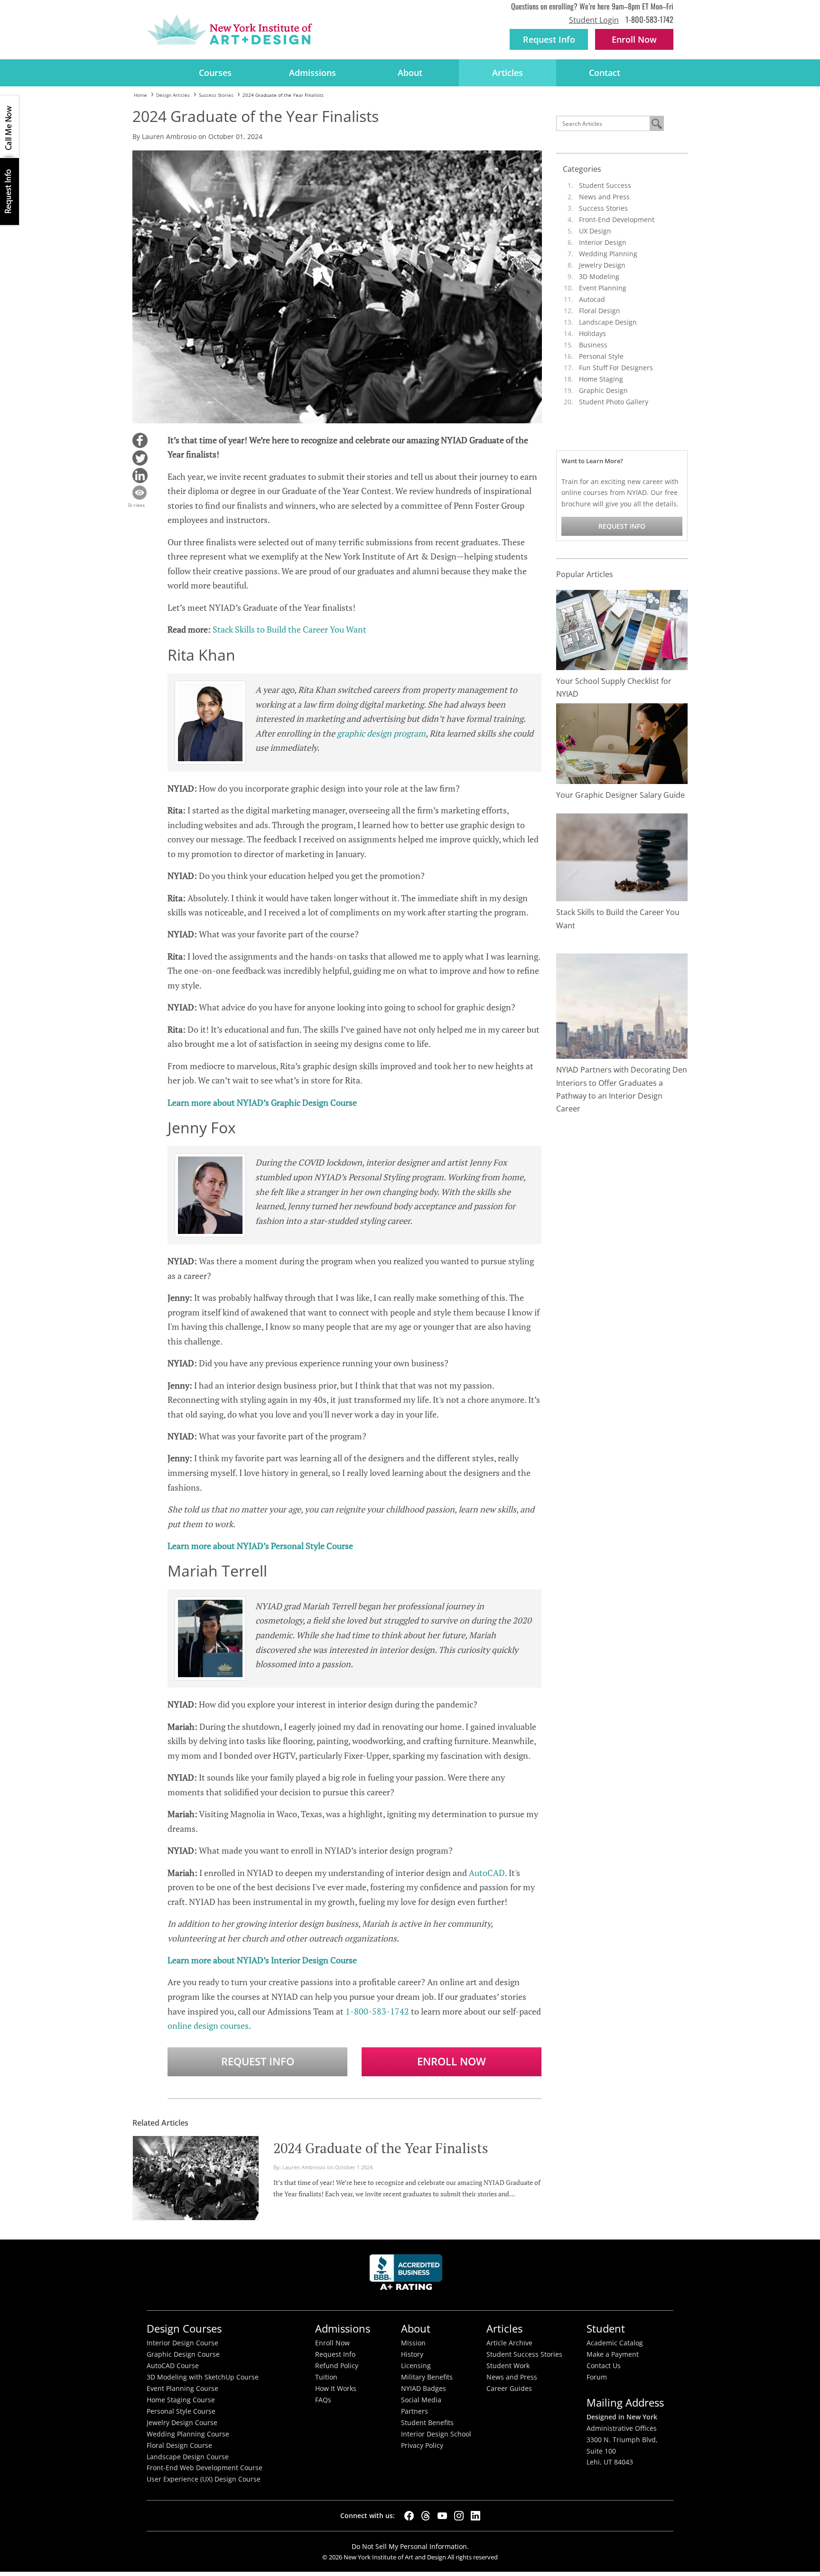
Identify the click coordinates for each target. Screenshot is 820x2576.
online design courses (208, 2025)
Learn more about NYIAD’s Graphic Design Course (262, 1102)
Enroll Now (452, 2061)
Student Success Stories (524, 2354)
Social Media (421, 2400)
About (410, 73)
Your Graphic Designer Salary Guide (620, 795)
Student (606, 2329)
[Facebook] (409, 2516)
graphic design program (381, 733)
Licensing (416, 2366)
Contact (605, 73)
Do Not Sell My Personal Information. (410, 2546)
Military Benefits (427, 2377)
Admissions (312, 73)
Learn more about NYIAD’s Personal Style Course (260, 1546)
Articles (508, 73)
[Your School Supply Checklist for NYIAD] (622, 629)
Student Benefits (427, 2423)
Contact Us (604, 2366)
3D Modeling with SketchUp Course (203, 2377)
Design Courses (184, 2329)
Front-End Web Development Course (205, 2468)
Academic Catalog (615, 2343)
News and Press (604, 197)
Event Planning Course (182, 2389)
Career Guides (509, 2389)
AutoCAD (487, 1873)
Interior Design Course (182, 2343)
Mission (413, 2343)
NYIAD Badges (424, 2389)
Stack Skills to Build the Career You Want (289, 629)
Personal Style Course (181, 2411)
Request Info (549, 39)
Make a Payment (613, 2354)
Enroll (634, 39)
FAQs (323, 2400)
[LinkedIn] (475, 2516)
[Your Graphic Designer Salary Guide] (622, 743)
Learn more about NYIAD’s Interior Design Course (262, 1960)
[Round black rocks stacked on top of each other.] (622, 857)
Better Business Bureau (408, 2275)
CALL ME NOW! (9, 127)
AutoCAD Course (173, 2366)
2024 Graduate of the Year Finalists (381, 2148)
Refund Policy (337, 2366)
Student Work (508, 2366)
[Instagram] (459, 2516)
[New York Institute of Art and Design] (229, 30)
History (412, 2354)
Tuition (326, 2377)
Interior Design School (436, 2434)
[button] (140, 440)
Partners (415, 2411)
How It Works (336, 2389)
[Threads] (426, 2516)
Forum (597, 2377)
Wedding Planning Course (188, 2434)
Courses (215, 73)
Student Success (605, 185)
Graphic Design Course (183, 2354)
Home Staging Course (181, 2400)
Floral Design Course (179, 2445)
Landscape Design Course (188, 2457)
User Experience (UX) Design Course (204, 2479)
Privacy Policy (422, 2445)
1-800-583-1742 (649, 19)
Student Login (594, 20)
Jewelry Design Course (182, 2423)
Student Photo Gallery (614, 402)
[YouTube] (442, 2516)
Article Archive (509, 2343)
